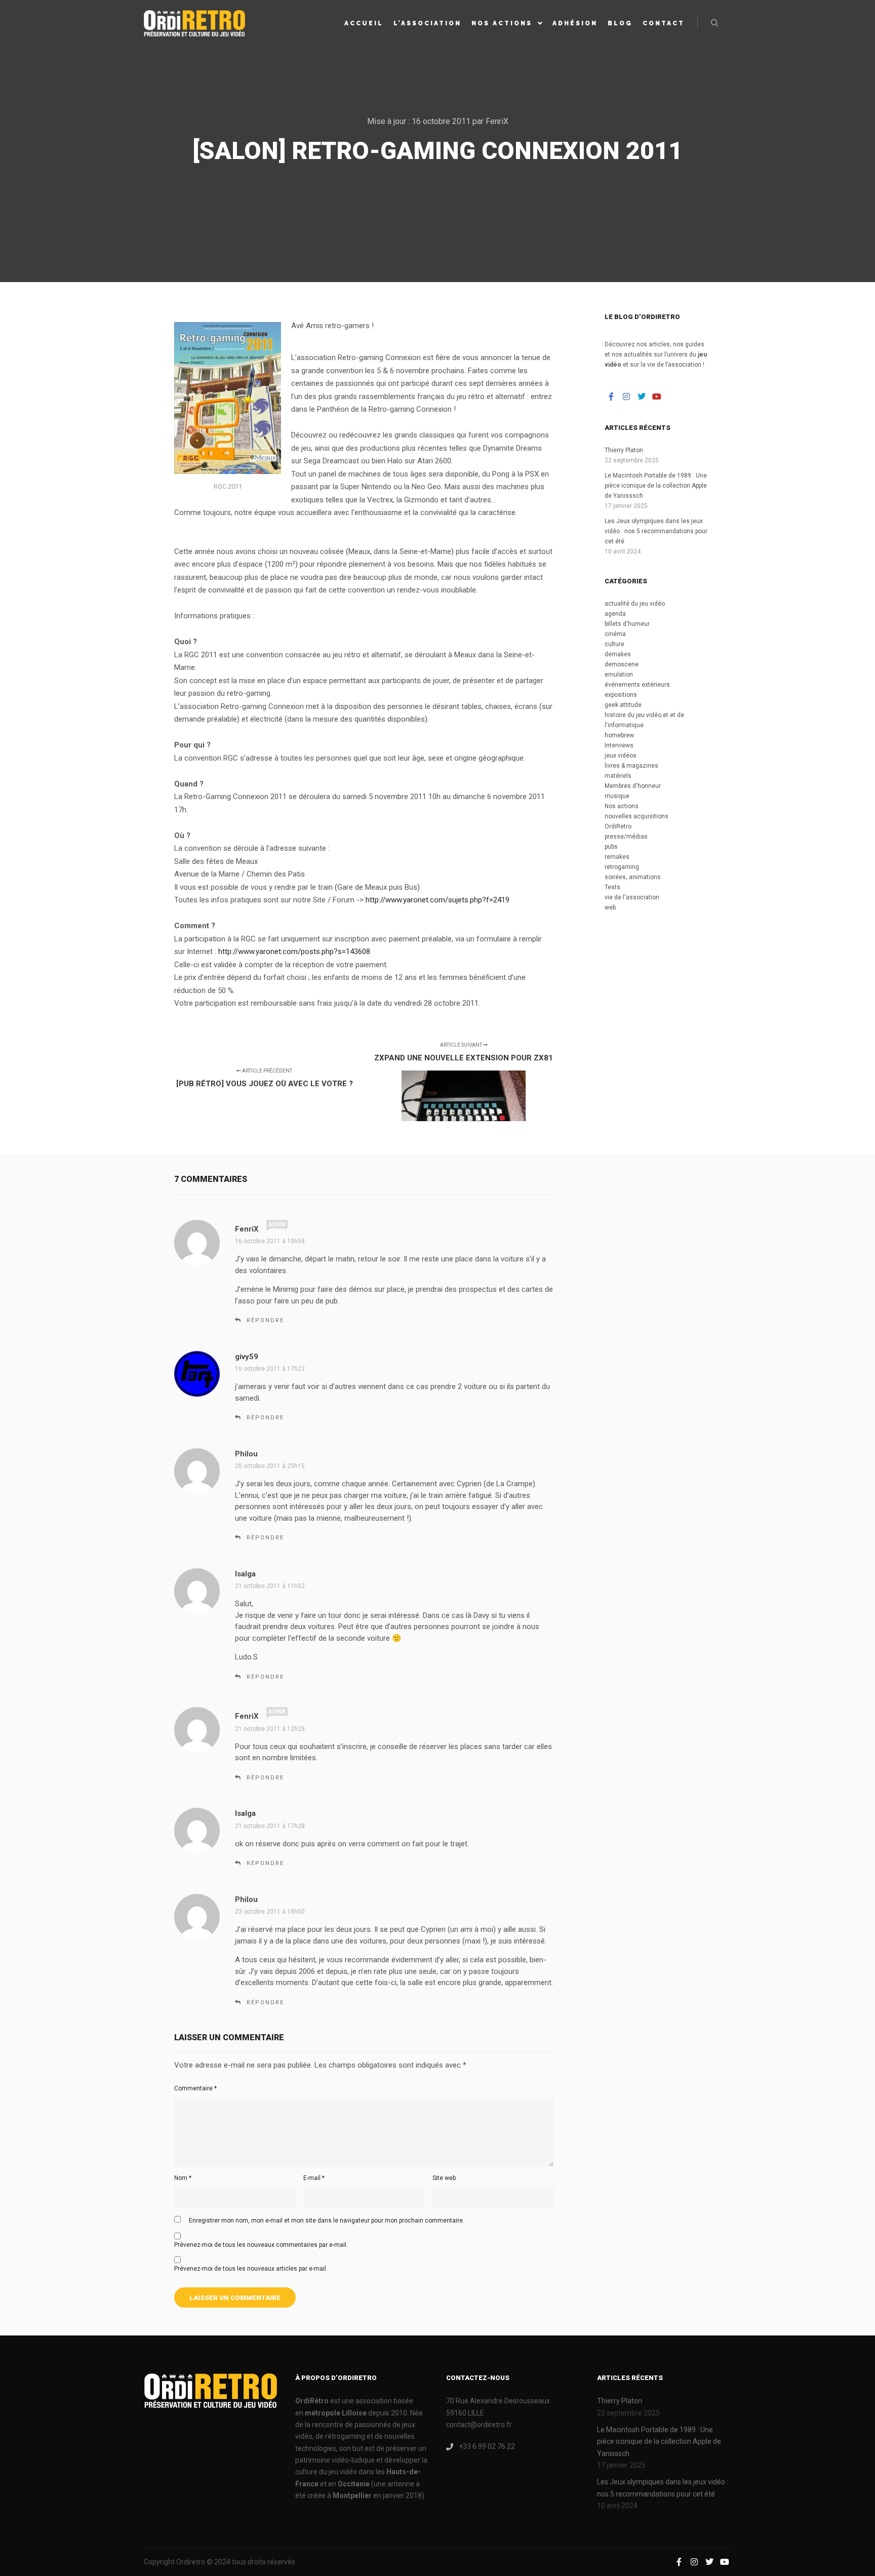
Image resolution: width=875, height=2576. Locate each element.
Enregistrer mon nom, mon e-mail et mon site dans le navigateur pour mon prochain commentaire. (327, 2221)
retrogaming (622, 867)
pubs (611, 847)
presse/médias (626, 837)
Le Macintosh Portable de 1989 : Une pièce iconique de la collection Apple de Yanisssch (656, 486)
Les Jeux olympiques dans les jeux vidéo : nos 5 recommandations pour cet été (656, 531)
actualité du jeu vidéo (635, 604)
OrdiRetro (618, 826)
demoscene (622, 664)
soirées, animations (633, 877)
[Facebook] (611, 397)
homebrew (619, 735)
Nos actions (622, 806)
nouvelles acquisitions (637, 816)
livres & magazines (631, 766)
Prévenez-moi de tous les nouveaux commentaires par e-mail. (261, 2245)
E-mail (314, 2178)
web (610, 907)
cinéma (615, 634)
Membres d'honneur (633, 786)
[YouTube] (657, 397)
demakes (618, 654)
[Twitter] (642, 397)
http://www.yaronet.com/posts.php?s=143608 (294, 952)
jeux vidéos (621, 756)
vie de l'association (632, 897)
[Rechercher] (714, 23)
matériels (618, 776)
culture (614, 644)
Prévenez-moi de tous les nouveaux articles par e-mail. (251, 2269)
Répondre (265, 1320)
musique (617, 796)
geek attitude (623, 705)
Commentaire (195, 2088)
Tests (612, 887)
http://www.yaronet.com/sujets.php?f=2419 (437, 900)
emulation (619, 675)
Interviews (619, 745)
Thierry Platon (624, 450)
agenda (615, 614)
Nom (183, 2178)
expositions (621, 695)
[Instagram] (626, 397)
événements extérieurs (637, 685)
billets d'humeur (627, 624)
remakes (617, 857)
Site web (444, 2178)
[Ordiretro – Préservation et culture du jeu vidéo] (194, 23)
